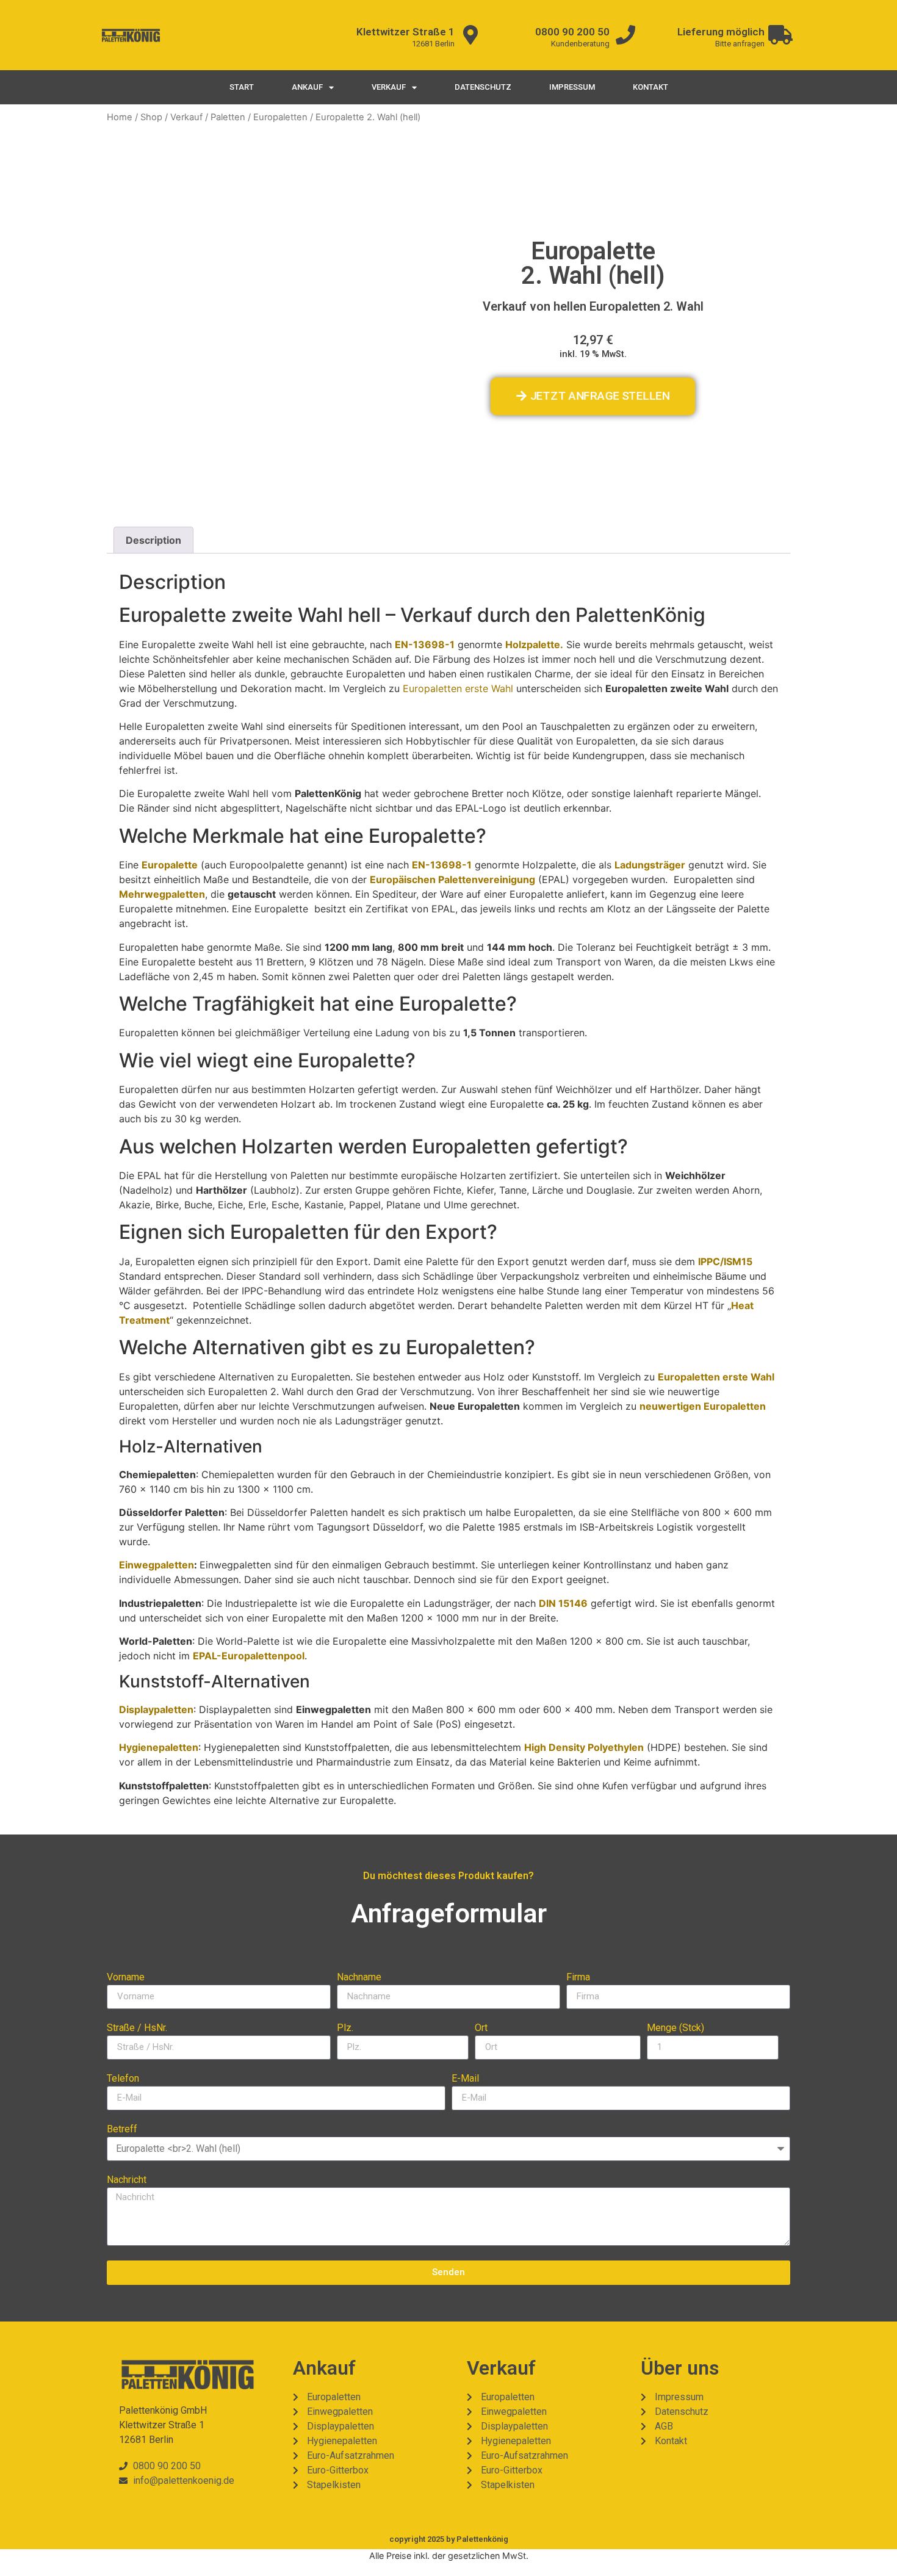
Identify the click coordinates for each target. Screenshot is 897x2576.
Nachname (359, 1978)
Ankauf (307, 87)
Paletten (228, 117)
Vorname (126, 1978)
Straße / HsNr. (137, 2028)
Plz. (345, 2028)
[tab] (153, 540)
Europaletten (280, 117)
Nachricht (127, 2180)
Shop (151, 117)
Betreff (122, 2130)
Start (242, 87)
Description (153, 540)
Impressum (572, 87)
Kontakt (650, 87)
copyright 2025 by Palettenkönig (449, 2539)
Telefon (123, 2079)
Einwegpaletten (157, 1565)
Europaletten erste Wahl (458, 688)
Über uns (680, 2368)
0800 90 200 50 (572, 32)
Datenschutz (483, 87)
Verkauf (389, 87)
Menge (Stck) (675, 2028)
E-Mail (465, 2079)
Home (120, 117)
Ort (481, 2028)
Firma (578, 1978)
